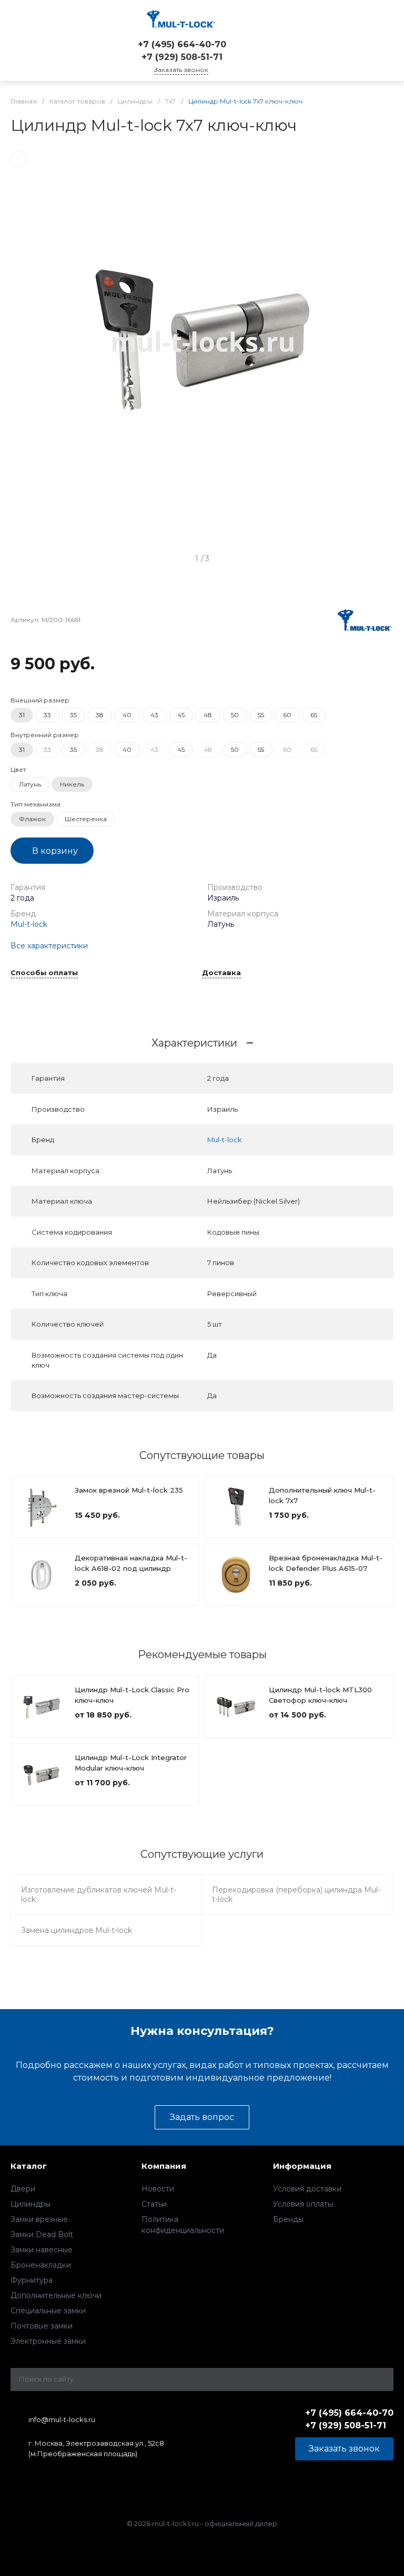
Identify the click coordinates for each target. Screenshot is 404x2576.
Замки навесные (42, 2250)
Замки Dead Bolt (42, 2234)
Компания (164, 2166)
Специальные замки (48, 2311)
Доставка (221, 973)
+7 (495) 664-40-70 (182, 44)
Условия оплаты (303, 2204)
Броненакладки (41, 2265)
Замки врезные (39, 2219)
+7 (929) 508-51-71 (182, 57)
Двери (23, 2189)
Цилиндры (31, 2204)
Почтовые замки (42, 2326)
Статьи (154, 2204)
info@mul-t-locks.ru (62, 2419)
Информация (302, 2166)
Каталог (29, 2166)
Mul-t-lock (29, 924)
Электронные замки (48, 2341)
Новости (158, 2189)
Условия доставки (307, 2189)
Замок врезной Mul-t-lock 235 (129, 1490)
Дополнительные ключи (56, 2295)
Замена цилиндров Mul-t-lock (77, 1930)
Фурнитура (32, 2280)
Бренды (288, 2219)
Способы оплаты (44, 973)
